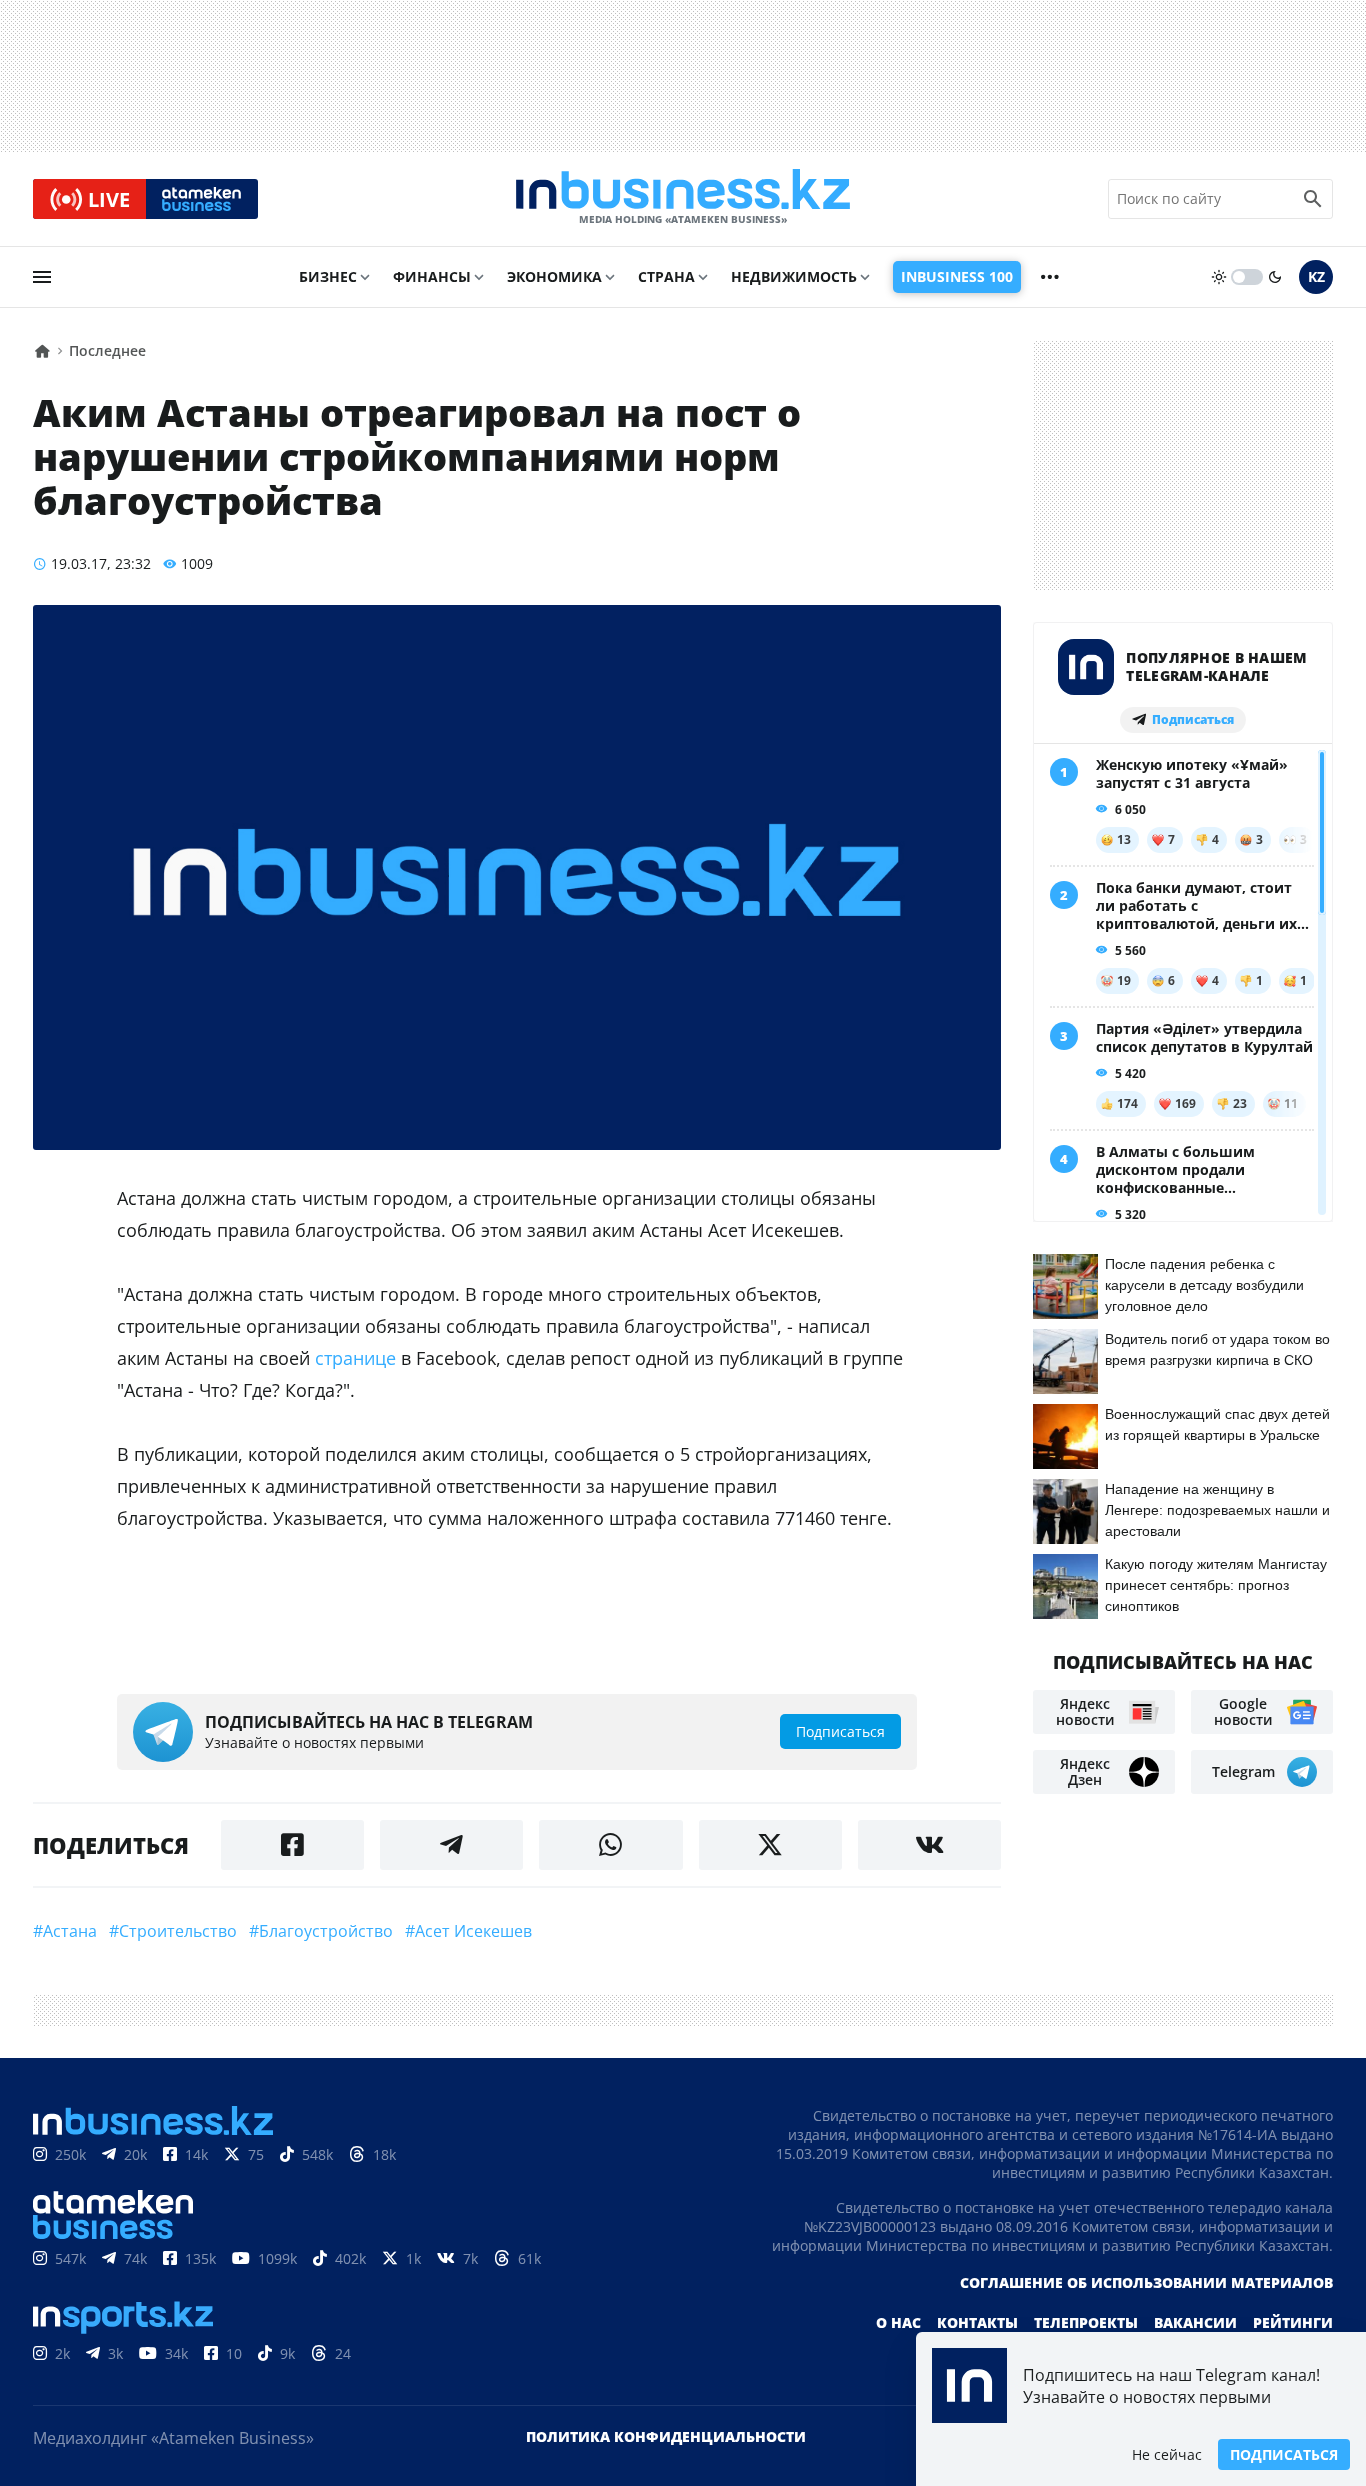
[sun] (1219, 277)
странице (355, 1358)
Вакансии (1195, 2322)
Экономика (554, 276)
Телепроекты (1086, 2322)
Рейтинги (1293, 2322)
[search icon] (1313, 199)
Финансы (432, 276)
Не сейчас (1167, 2454)
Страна (666, 276)
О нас (898, 2322)
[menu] (42, 277)
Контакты (977, 2322)
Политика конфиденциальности (666, 2436)
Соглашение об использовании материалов (1146, 2282)
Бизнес (328, 276)
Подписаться (1284, 2454)
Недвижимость (794, 276)
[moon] (1275, 277)
